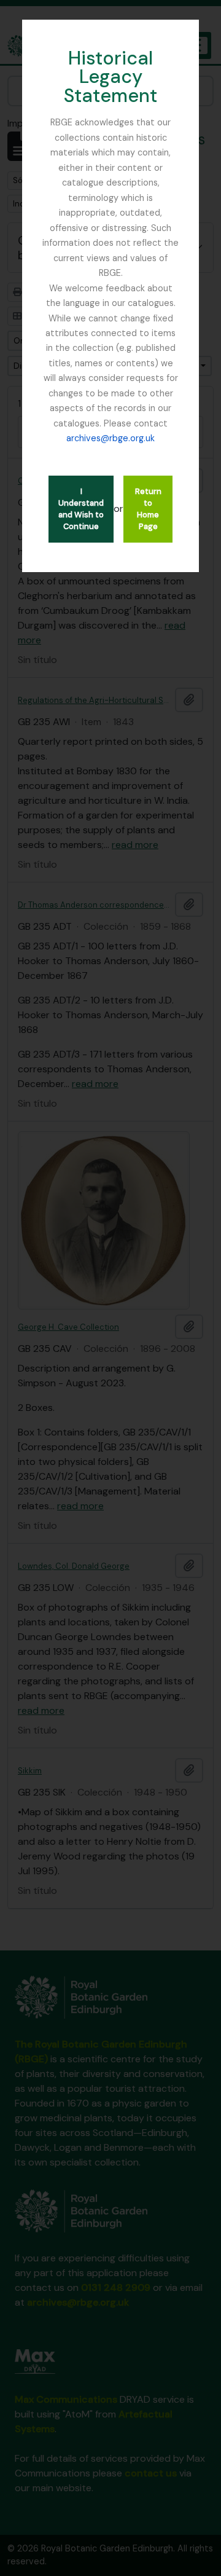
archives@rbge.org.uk (110, 438)
